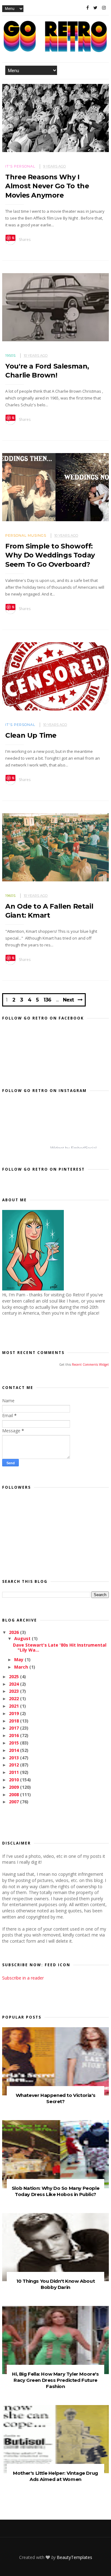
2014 (14, 1750)
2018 (14, 1721)
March (22, 1667)
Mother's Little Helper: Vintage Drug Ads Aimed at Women (55, 2476)
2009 (14, 1787)
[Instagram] (104, 8)
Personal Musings (26, 535)
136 (47, 1000)
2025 (14, 1677)
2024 (14, 1684)
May (19, 1659)
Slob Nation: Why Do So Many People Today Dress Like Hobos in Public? (55, 2191)
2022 (14, 1698)
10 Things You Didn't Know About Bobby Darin (56, 2284)
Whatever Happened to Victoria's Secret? (56, 2098)
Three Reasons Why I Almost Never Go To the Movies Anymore (47, 186)
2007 (14, 1802)
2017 (14, 1728)
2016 (14, 1735)
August (23, 1638)
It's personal (20, 166)
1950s (10, 356)
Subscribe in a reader (23, 1978)
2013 (14, 1758)
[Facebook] (88, 8)
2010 (14, 1780)
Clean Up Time (31, 735)
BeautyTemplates (74, 2557)
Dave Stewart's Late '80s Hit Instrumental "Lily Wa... (60, 1648)
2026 (14, 1632)
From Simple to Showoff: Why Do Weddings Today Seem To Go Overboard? (50, 555)
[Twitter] (95, 8)
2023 (14, 1691)
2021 (14, 1706)
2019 (14, 1713)
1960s (10, 896)
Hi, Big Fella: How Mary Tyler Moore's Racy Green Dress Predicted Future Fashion (55, 2380)
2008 (14, 1794)
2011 (14, 1772)
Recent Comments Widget (90, 1364)
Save (11, 238)
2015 (14, 1743)
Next (68, 1000)
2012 (14, 1765)
